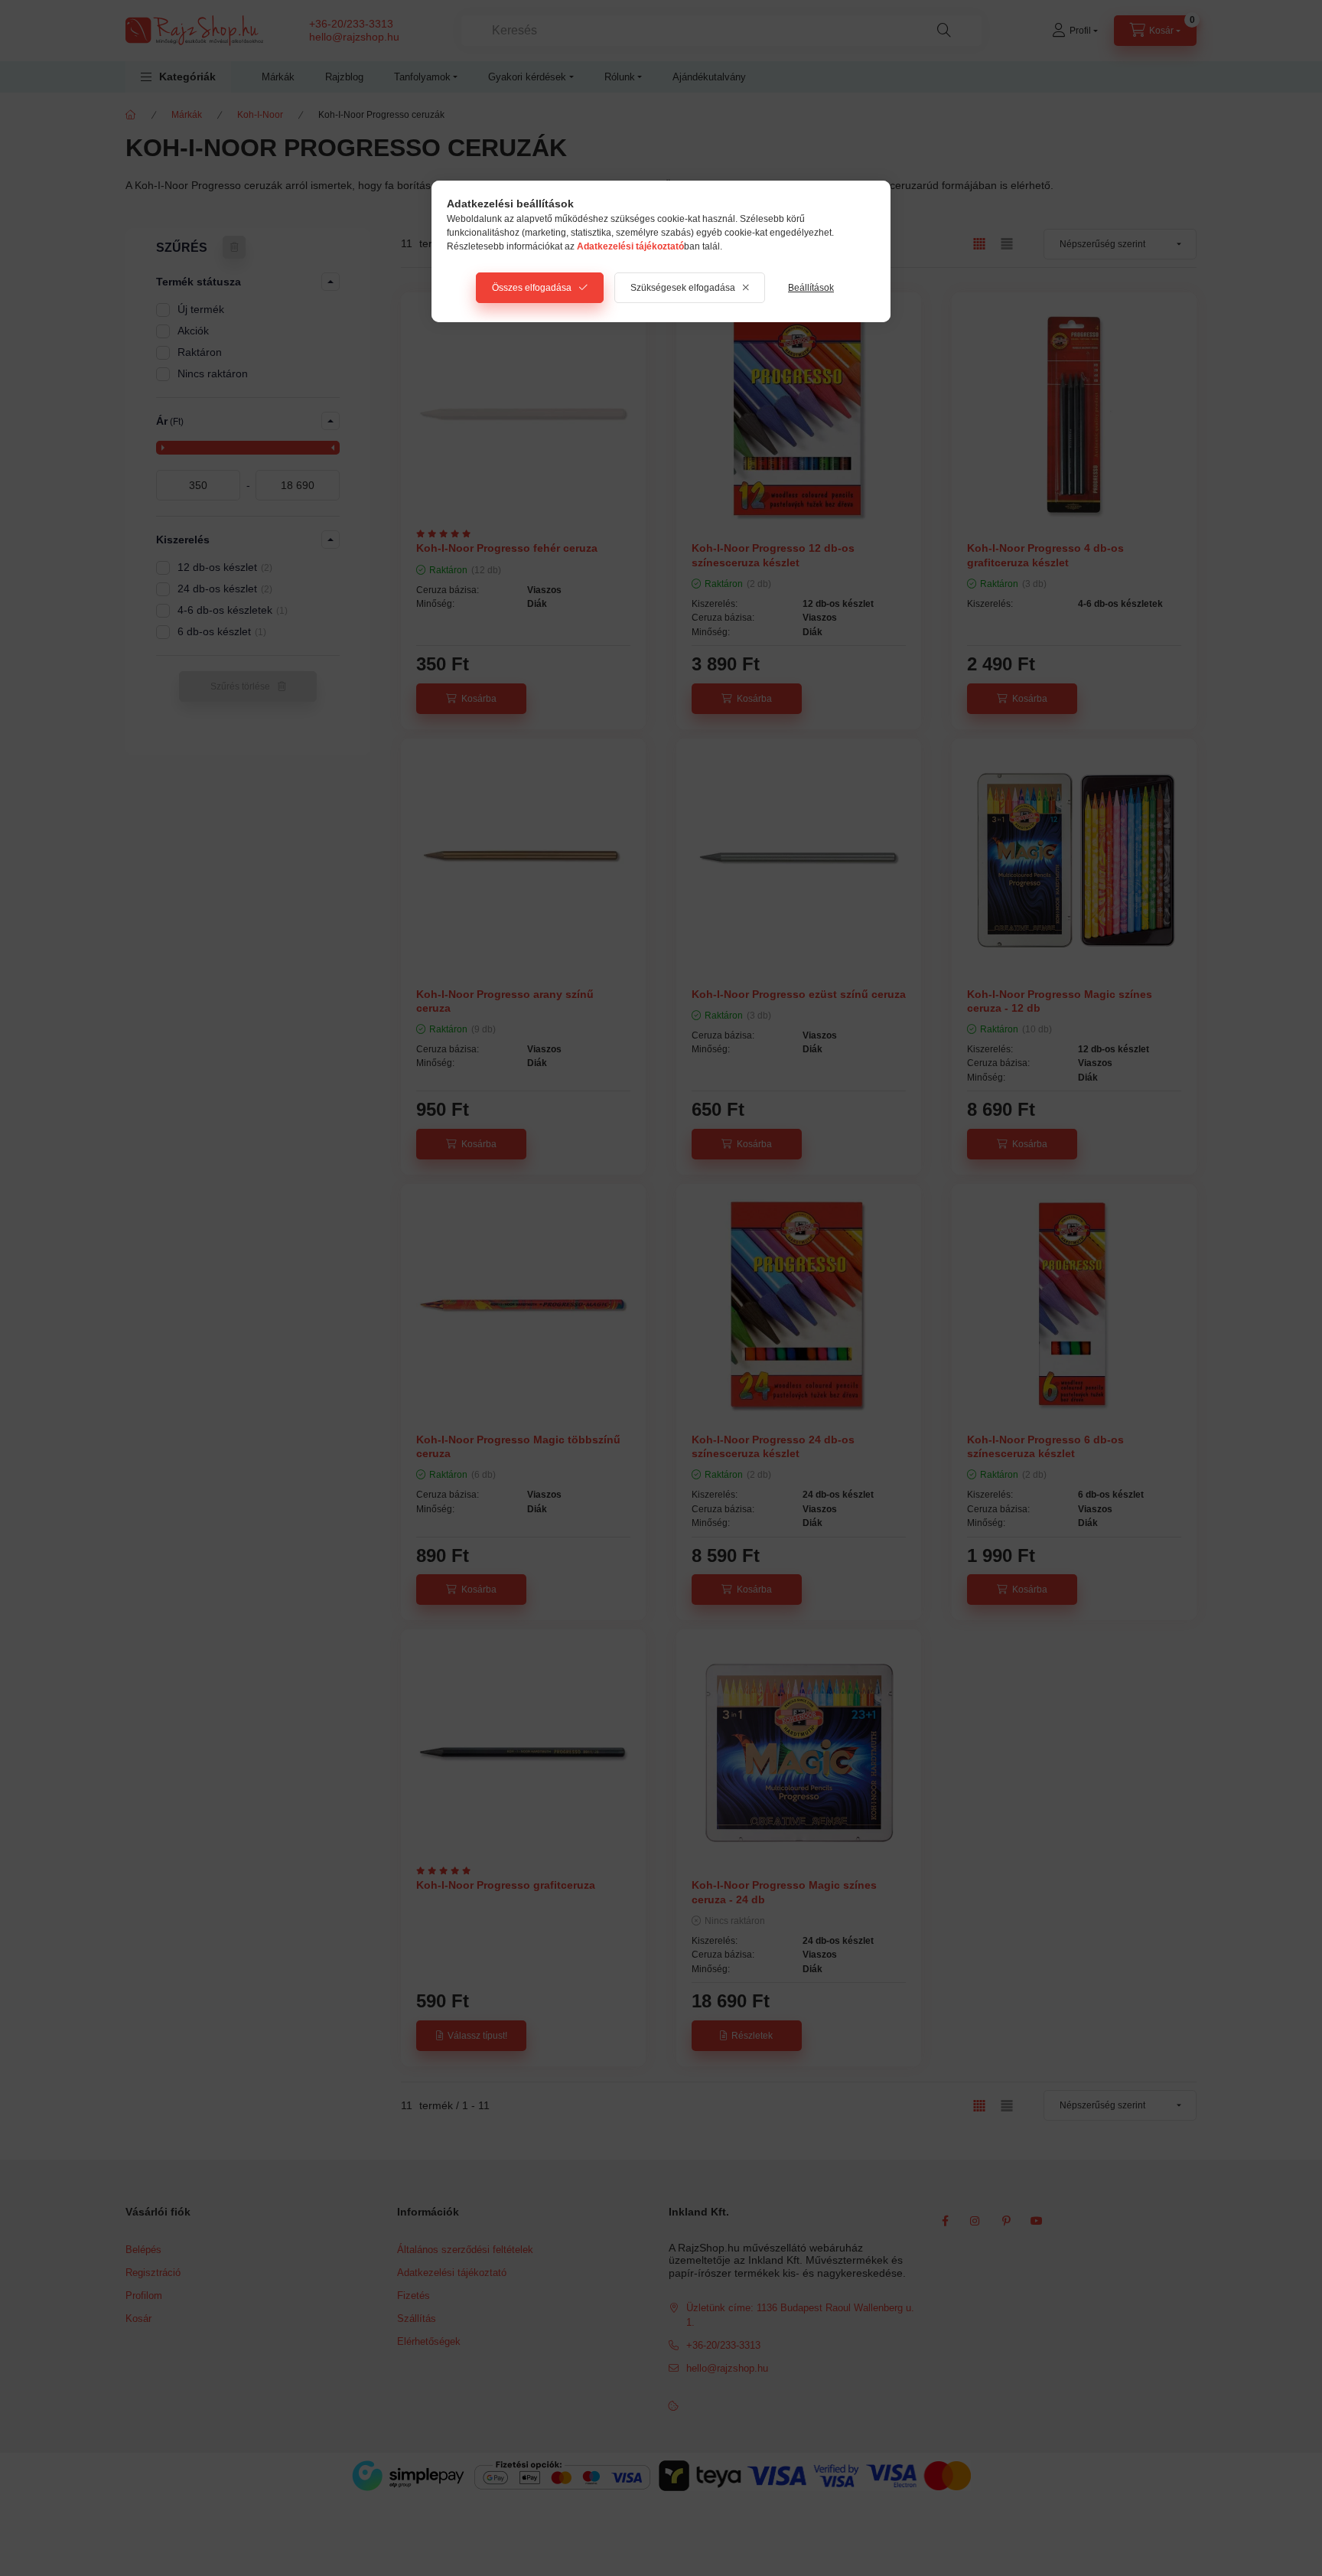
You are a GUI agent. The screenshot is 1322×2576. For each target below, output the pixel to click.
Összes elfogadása (532, 288)
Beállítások (811, 288)
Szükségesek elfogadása (683, 288)
